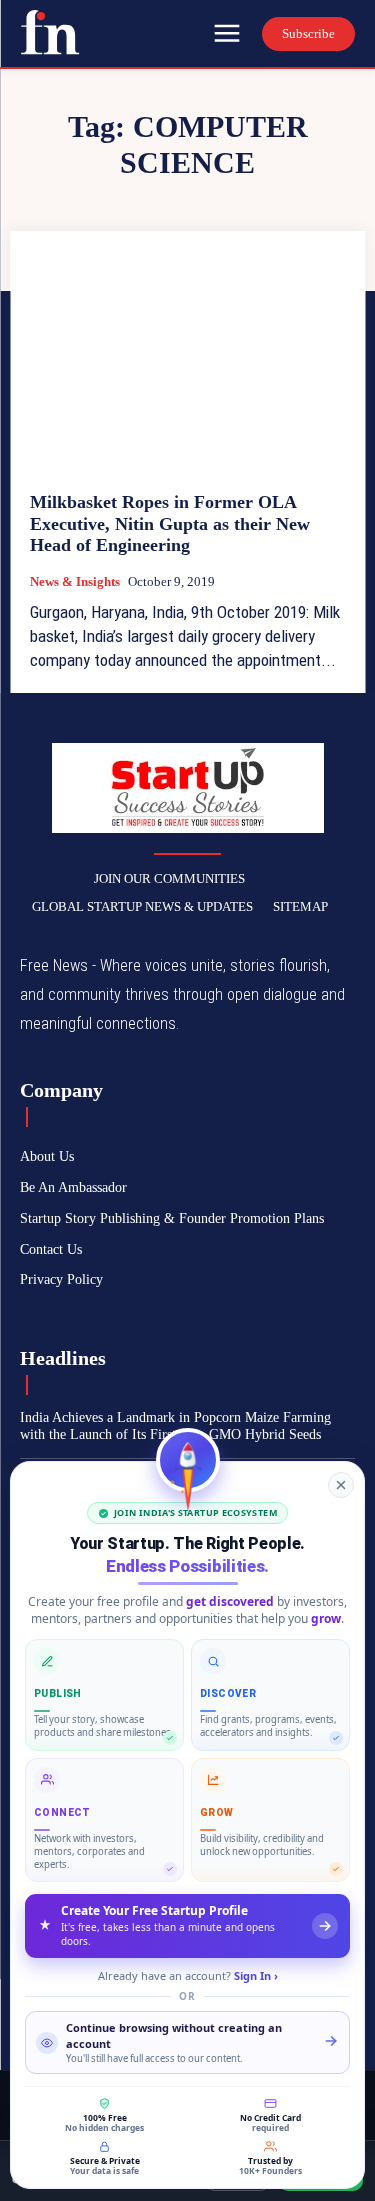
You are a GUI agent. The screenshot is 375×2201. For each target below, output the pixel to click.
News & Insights (75, 581)
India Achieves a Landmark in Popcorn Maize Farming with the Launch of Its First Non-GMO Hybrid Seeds (175, 1426)
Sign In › (256, 1975)
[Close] (341, 1485)
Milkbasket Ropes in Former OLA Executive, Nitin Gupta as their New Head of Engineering (170, 523)
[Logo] (50, 32)
